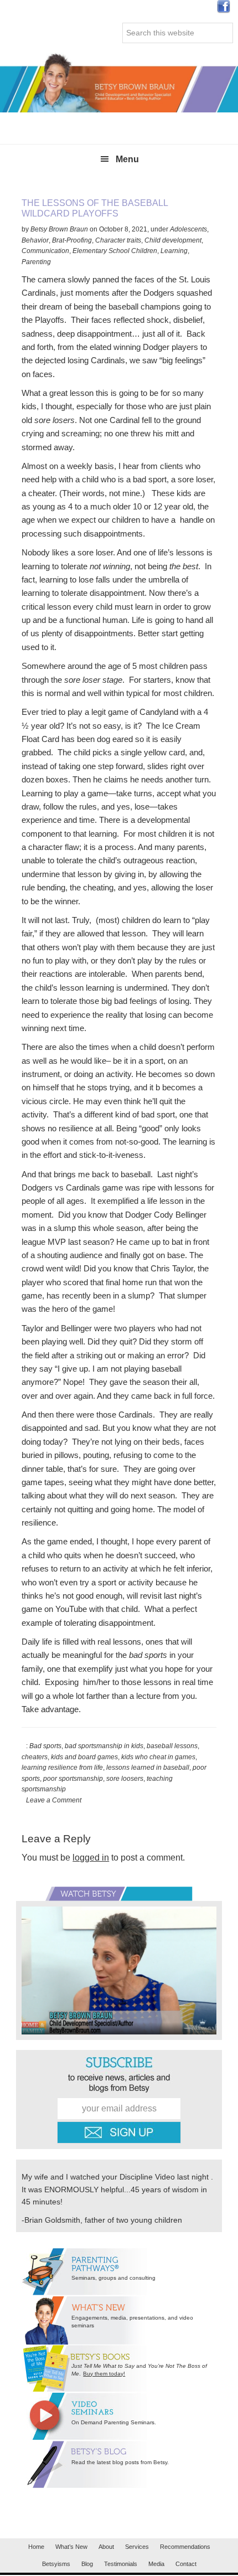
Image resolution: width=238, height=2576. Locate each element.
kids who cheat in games (158, 1757)
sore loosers (125, 1779)
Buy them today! (104, 2374)
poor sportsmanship (73, 1779)
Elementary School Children (115, 251)
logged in (91, 1858)
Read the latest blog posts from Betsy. (120, 2462)
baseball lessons (172, 1746)
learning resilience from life (62, 1768)
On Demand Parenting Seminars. (114, 2422)
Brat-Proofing (72, 240)
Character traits (118, 240)
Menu (127, 159)
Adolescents (188, 229)
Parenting (36, 262)
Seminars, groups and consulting (113, 2278)
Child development (173, 240)
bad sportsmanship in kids (104, 1746)
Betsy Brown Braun (119, 82)
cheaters (35, 1757)
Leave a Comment (54, 1800)
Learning (174, 251)
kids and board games (84, 1757)
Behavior (35, 240)
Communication (45, 251)
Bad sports (45, 1746)
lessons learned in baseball (148, 1768)
